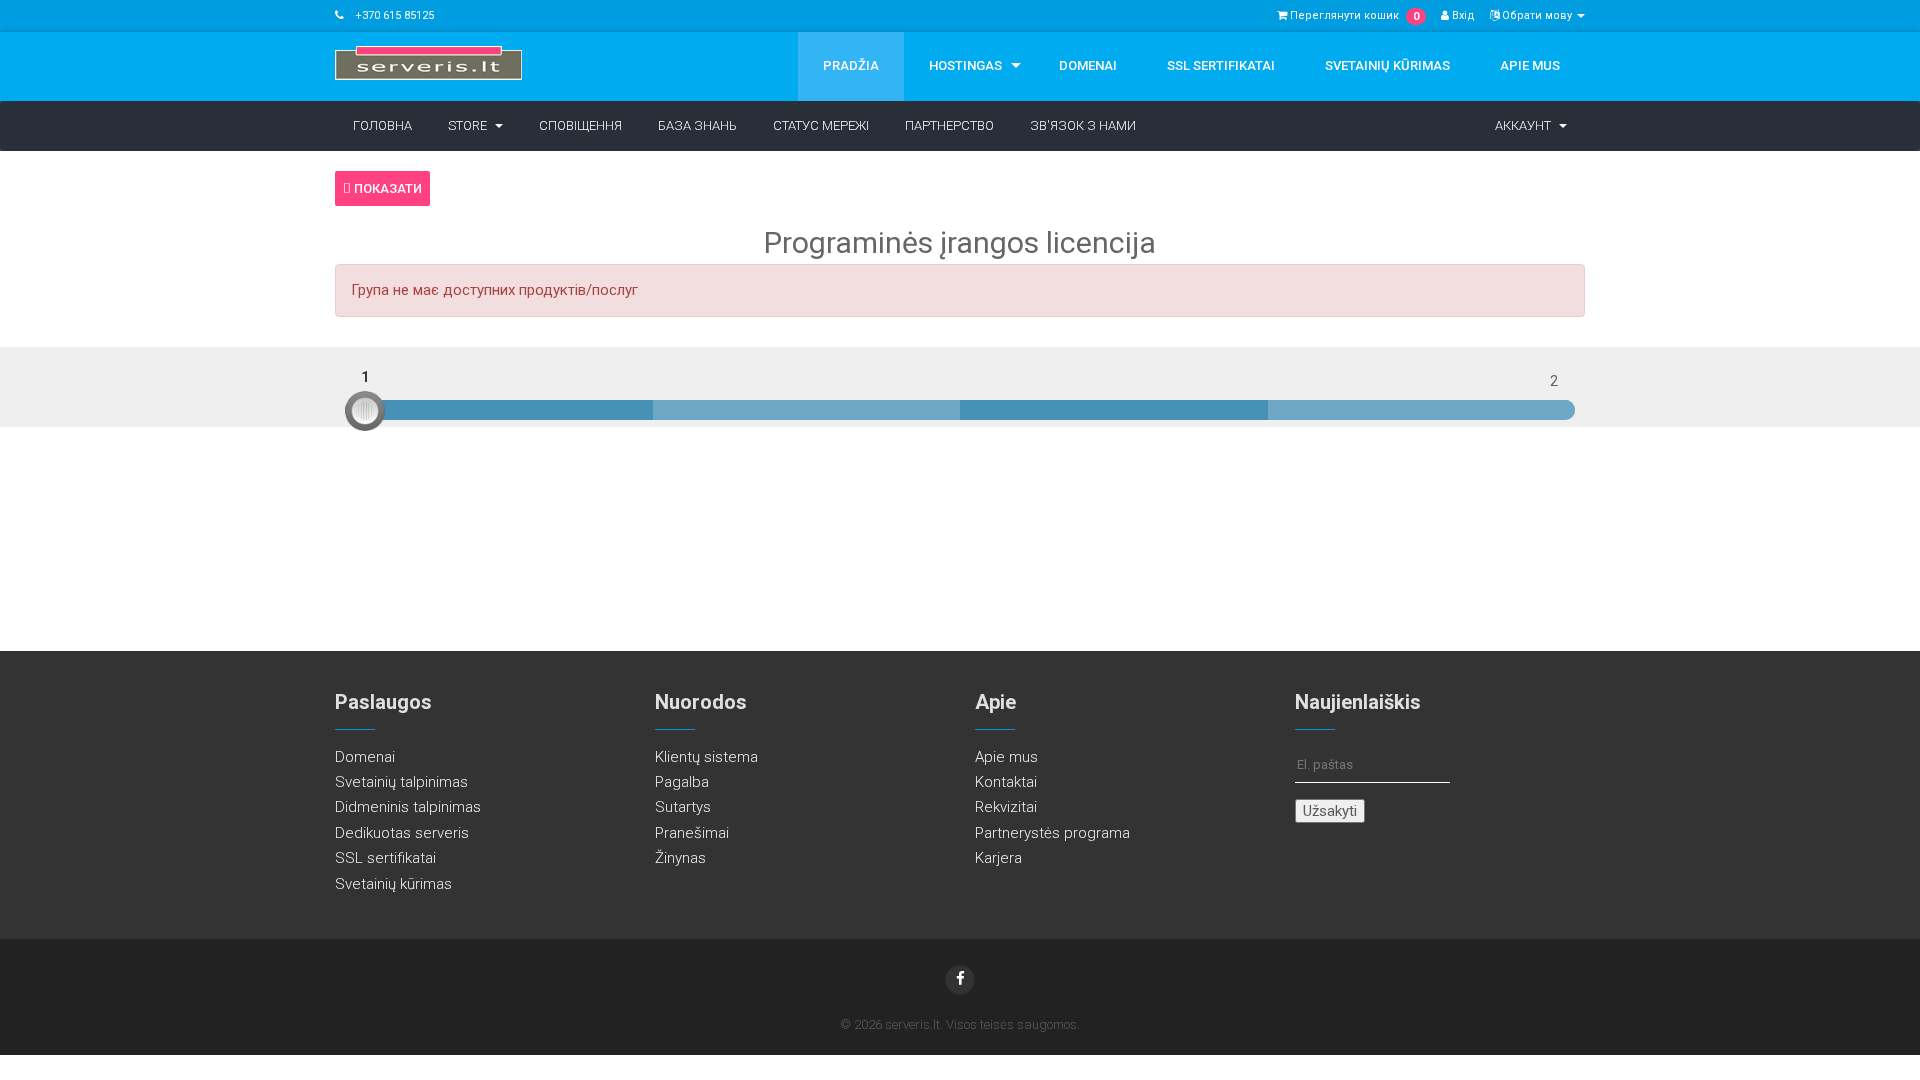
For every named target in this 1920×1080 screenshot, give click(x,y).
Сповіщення (580, 125)
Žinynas (680, 858)
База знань (697, 125)
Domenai (1088, 65)
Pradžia (851, 65)
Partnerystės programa (1052, 833)
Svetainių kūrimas (1387, 65)
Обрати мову (1537, 15)
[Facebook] (960, 980)
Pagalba (682, 782)
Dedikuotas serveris (402, 833)
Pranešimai (692, 833)
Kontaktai (1006, 782)
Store (470, 125)
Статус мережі (821, 125)
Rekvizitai (1006, 807)
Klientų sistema (706, 757)
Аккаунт (1526, 125)
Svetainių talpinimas (401, 782)
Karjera (998, 858)
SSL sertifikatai (1221, 65)
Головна (382, 125)
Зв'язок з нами (1083, 125)
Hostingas (965, 65)
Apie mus (1530, 65)
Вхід (1462, 15)
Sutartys (683, 807)
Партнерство (949, 125)
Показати (386, 188)
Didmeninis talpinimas (408, 807)
